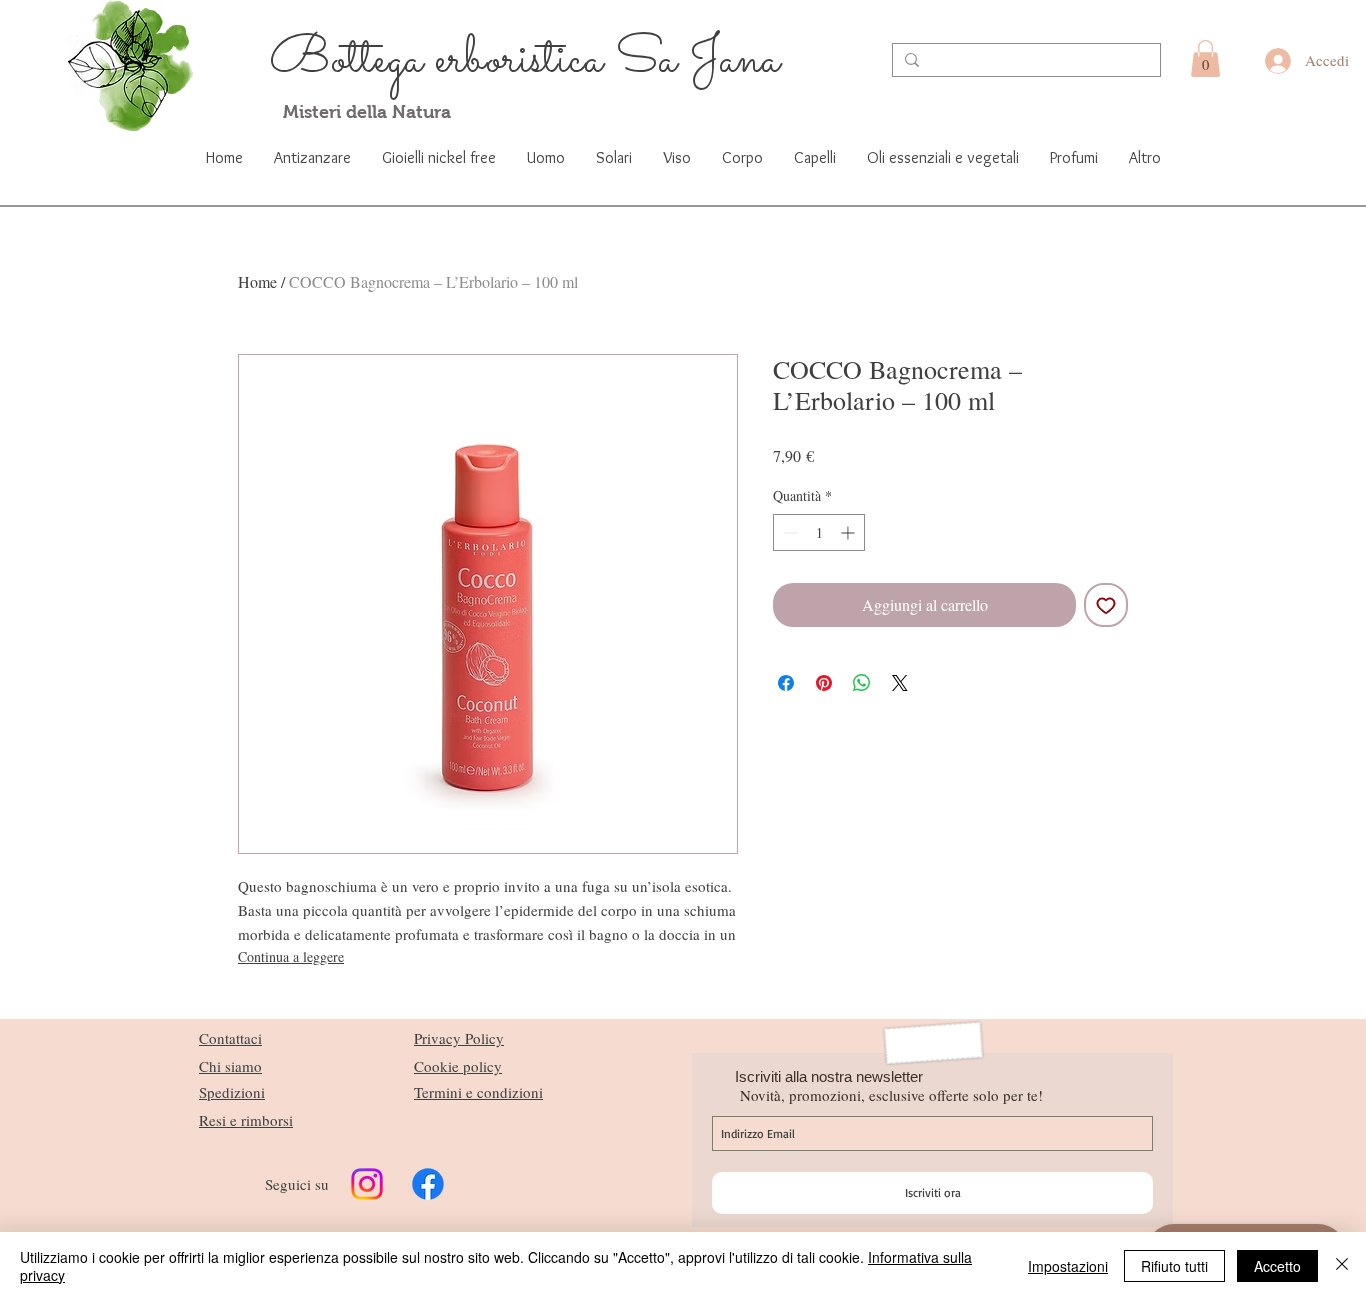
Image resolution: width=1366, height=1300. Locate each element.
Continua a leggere (291, 956)
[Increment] (849, 532)
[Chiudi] (1342, 1266)
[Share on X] (900, 683)
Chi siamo (230, 1066)
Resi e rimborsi (246, 1120)
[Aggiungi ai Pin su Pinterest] (824, 683)
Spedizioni (232, 1092)
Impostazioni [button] (1068, 1266)
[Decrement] (788, 532)
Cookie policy (458, 1066)
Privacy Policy (459, 1038)
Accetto (1277, 1266)
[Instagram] (367, 1184)
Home (257, 281)
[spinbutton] (819, 532)
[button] (1205, 58)
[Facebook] (428, 1184)
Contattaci (230, 1038)
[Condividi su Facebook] (786, 683)
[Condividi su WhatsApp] (862, 683)
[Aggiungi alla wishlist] (1106, 605)
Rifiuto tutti (1174, 1266)
